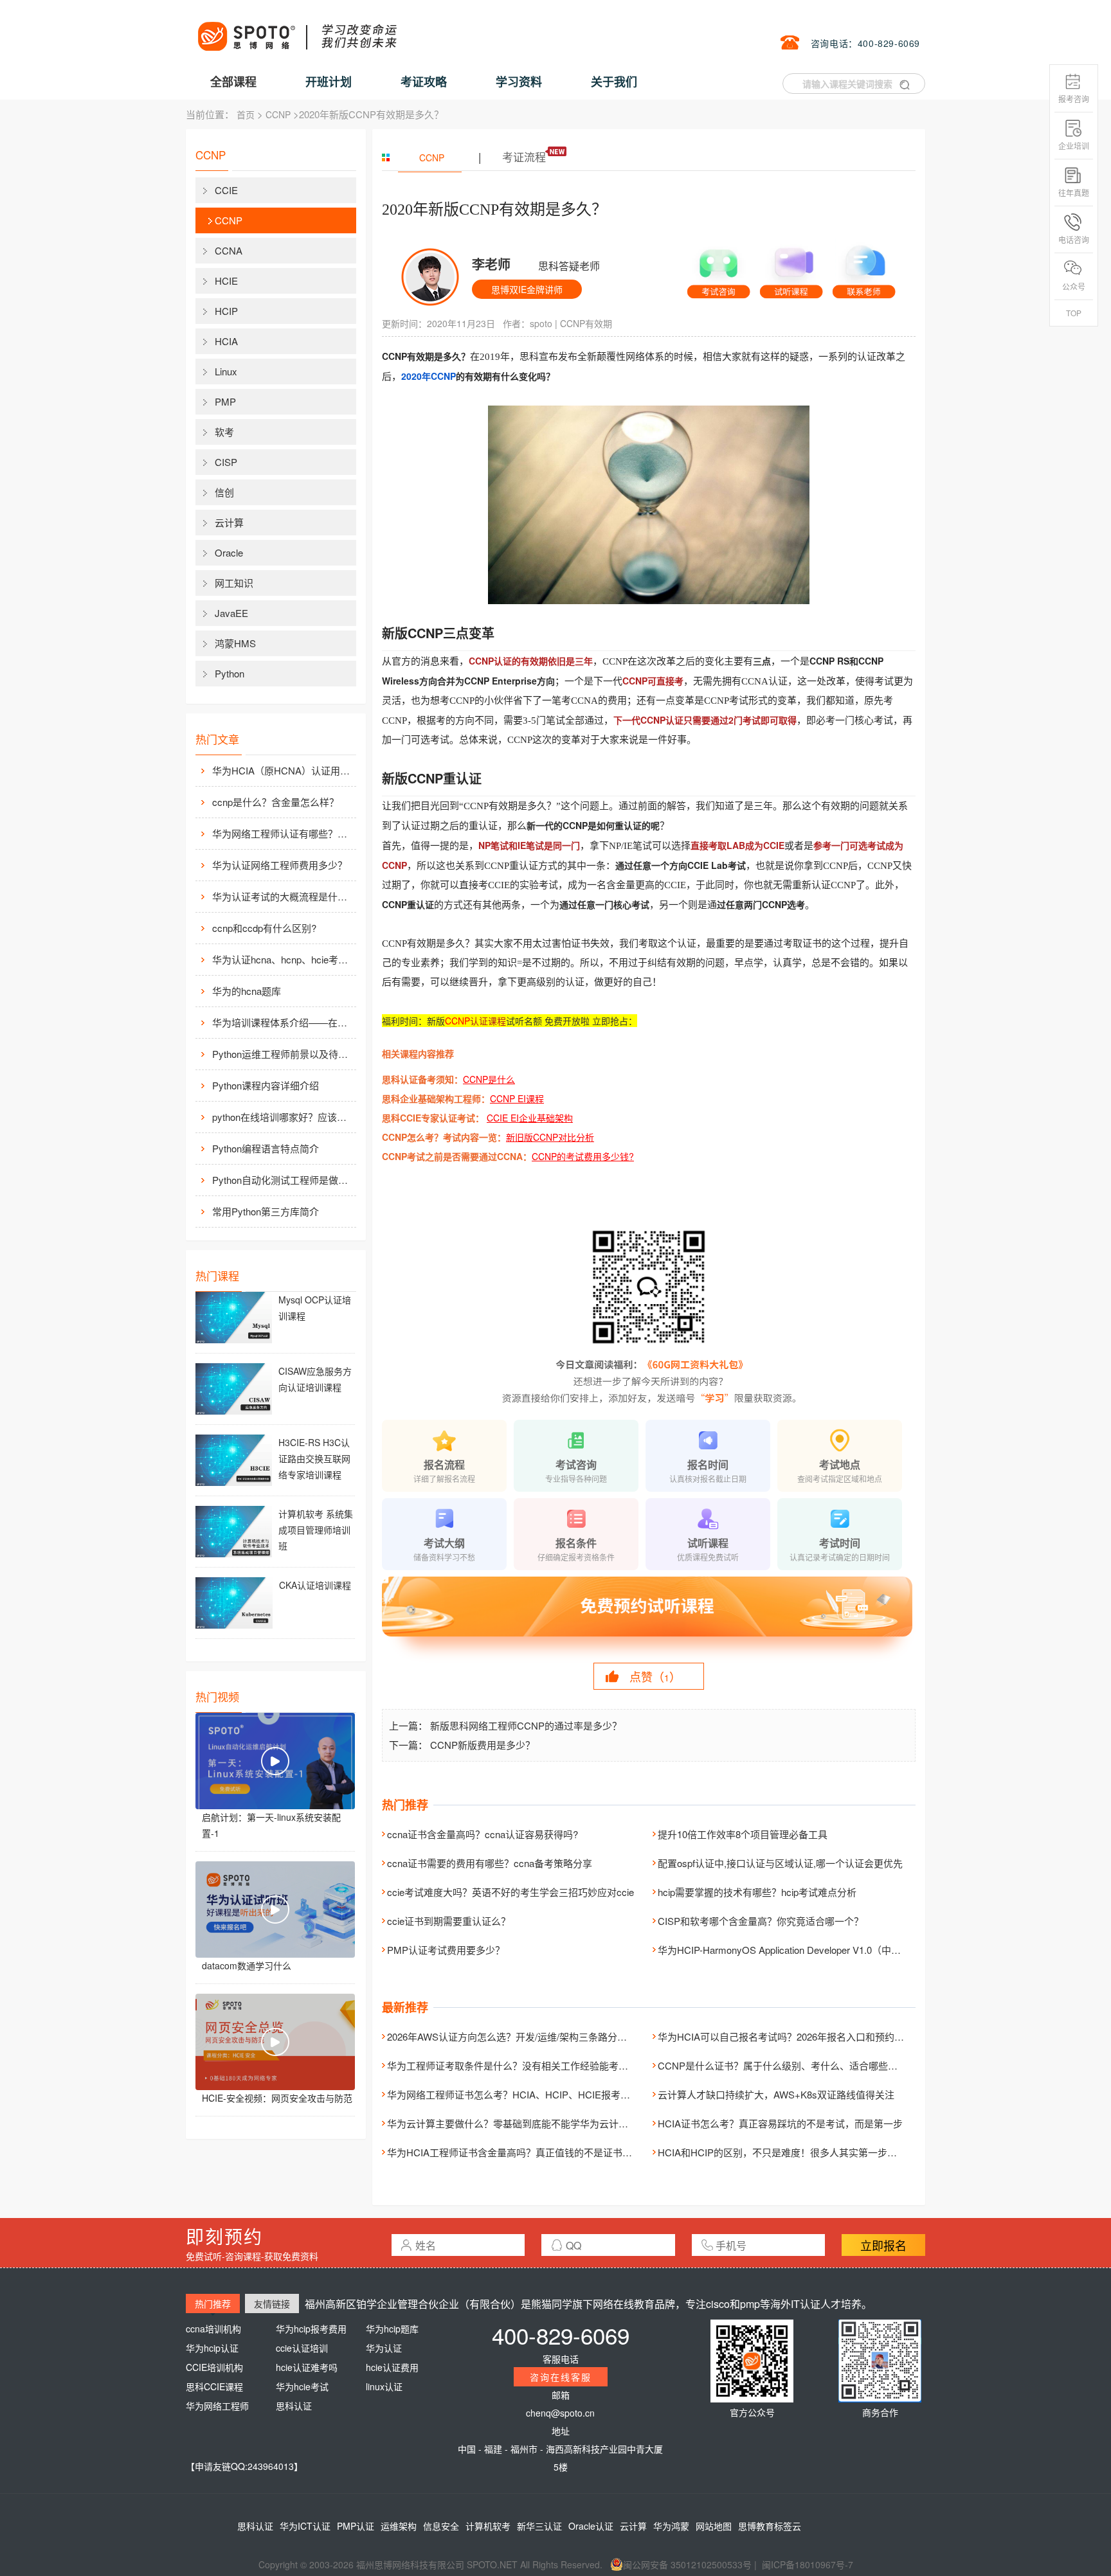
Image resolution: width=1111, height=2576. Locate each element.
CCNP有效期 (586, 323)
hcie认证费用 (392, 2367)
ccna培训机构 (213, 2329)
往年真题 (1074, 192)
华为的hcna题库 (247, 991)
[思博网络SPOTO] (296, 30)
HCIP (226, 311)
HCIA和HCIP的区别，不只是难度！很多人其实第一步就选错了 (792, 2152)
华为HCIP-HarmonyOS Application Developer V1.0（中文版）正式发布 (808, 1950)
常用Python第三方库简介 (266, 1211)
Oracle (229, 552)
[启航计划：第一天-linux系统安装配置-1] (275, 1761)
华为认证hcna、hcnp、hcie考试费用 (283, 959)
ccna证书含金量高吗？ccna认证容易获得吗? (483, 1834)
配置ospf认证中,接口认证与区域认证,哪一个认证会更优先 (780, 1863)
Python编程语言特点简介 (266, 1148)
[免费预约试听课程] (649, 1618)
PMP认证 (356, 2526)
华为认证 (384, 2348)
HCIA (226, 341)
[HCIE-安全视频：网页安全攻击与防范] (275, 2042)
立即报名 (883, 2245)
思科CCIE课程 (214, 2386)
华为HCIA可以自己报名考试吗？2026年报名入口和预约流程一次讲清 (805, 2036)
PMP (225, 401)
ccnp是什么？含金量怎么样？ (275, 802)
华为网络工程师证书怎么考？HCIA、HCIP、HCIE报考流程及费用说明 (537, 2094)
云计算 (229, 522)
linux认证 (384, 2386)
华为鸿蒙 (671, 2526)
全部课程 (233, 82)
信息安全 (441, 2526)
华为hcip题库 (392, 2329)
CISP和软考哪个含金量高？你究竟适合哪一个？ (761, 1921)
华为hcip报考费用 (311, 2329)
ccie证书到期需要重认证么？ (449, 1921)
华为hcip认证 (212, 2348)
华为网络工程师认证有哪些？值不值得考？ (283, 833)
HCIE (226, 281)
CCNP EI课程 (517, 1098)
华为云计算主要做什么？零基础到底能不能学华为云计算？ (512, 2123)
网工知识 (234, 583)
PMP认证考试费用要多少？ (446, 1950)
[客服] (718, 269)
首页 (246, 114)
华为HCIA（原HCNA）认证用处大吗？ (283, 770)
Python (230, 673)
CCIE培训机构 (214, 2367)
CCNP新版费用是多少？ (483, 1745)
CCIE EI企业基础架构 (530, 1118)
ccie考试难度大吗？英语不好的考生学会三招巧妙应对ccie (510, 1892)
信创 (224, 492)
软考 (224, 432)
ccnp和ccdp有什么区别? (264, 928)
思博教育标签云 (770, 2526)
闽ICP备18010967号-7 (808, 2564)
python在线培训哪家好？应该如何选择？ (283, 1117)
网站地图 (714, 2526)
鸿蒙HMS (235, 643)
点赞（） (655, 1676)
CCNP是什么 (489, 1079)
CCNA (229, 250)
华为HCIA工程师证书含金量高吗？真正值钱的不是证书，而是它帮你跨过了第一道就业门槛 (582, 2152)
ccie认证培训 (302, 2348)
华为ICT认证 (305, 2526)
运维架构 (399, 2526)
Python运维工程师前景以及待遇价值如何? (283, 1054)
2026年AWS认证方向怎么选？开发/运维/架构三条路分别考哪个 (521, 2036)
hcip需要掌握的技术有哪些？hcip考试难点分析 (757, 1892)
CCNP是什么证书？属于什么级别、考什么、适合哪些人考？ (787, 2065)
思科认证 (294, 2406)
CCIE (226, 190)
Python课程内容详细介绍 (266, 1085)
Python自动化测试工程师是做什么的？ (283, 1180)
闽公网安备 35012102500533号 (687, 2564)
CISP (226, 462)
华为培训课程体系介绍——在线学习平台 (283, 1022)
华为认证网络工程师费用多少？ (280, 865)
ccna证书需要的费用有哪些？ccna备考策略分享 (490, 1863)
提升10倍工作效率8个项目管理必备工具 (743, 1834)
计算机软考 (488, 2526)
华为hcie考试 (302, 2386)
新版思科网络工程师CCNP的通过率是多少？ (526, 1725)
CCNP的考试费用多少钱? (583, 1156)
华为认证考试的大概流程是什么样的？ (283, 896)
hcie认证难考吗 (307, 2367)
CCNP (278, 114)
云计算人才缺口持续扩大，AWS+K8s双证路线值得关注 (776, 2094)
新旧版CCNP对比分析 (550, 1137)
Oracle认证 (591, 2526)
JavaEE (231, 613)
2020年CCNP (429, 376)
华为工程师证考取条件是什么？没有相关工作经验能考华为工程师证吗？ (541, 2065)
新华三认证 (539, 2526)
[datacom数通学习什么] (275, 1910)
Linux (226, 371)
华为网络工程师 (217, 2406)
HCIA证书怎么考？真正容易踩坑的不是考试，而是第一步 (780, 2123)
